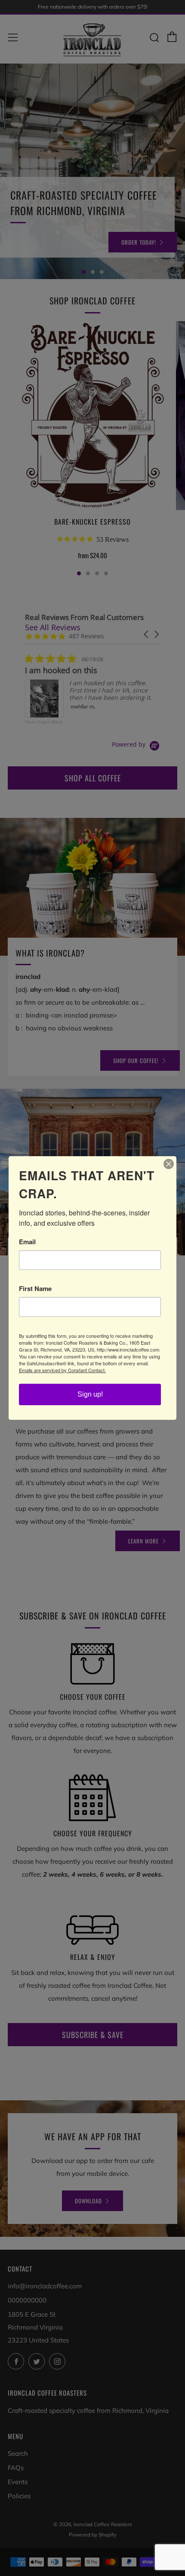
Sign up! (90, 1394)
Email (27, 1242)
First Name (35, 1289)
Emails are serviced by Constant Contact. (62, 1370)
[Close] (169, 1164)
